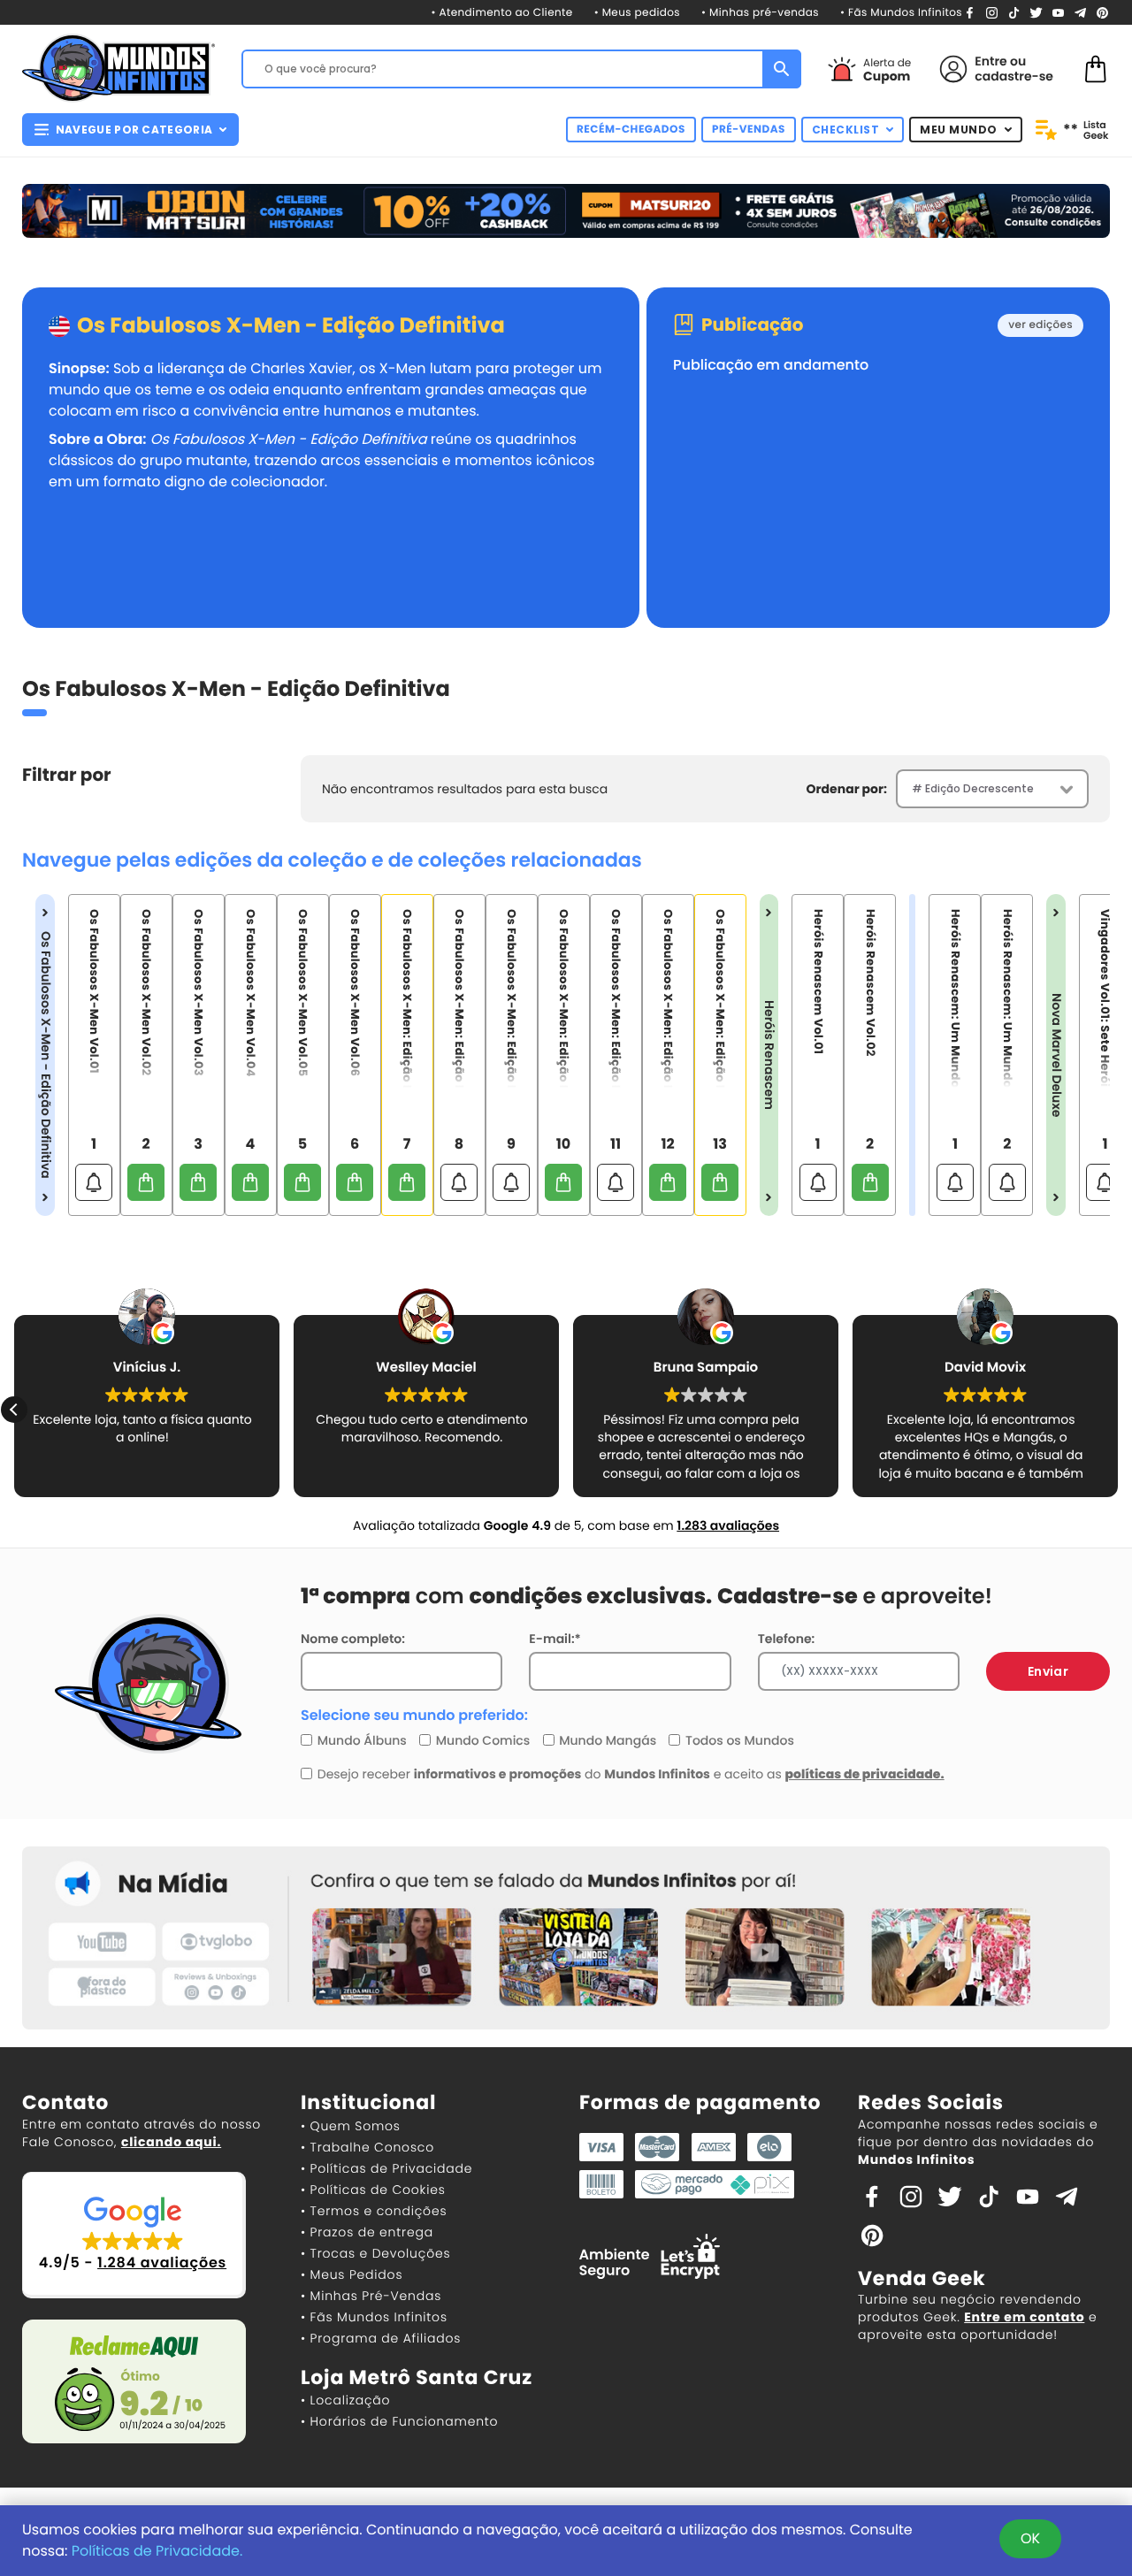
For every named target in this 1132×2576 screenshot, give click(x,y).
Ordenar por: (847, 789)
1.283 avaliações (728, 1525)
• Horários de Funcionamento (399, 2421)
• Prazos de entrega (367, 2232)
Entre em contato (1024, 2317)
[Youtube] (1058, 12)
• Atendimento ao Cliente (501, 13)
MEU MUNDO (959, 130)
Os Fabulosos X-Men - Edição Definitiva (291, 327)
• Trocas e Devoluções (375, 2253)
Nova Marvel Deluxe (1056, 1055)
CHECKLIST (846, 130)
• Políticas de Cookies (373, 2190)
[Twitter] (1036, 12)
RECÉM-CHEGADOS (631, 130)
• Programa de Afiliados (381, 2338)
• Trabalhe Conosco (367, 2147)
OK (1030, 2538)
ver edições (1040, 325)
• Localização (345, 2400)
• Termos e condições (374, 2211)
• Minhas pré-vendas (760, 13)
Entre (990, 61)
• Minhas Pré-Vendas (371, 2296)
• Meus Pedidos (352, 2274)
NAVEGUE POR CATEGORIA (134, 130)
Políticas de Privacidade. (157, 2551)
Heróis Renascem (769, 1055)
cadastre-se (1014, 76)
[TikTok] (1014, 12)
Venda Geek (922, 2278)
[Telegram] (1080, 12)
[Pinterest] (1102, 12)
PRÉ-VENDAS (749, 130)
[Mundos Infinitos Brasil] (119, 66)
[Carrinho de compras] (1096, 68)
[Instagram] (992, 12)
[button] (1118, 1410)
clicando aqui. (171, 2142)
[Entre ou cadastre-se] (953, 69)
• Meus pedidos (637, 13)
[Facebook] (970, 12)
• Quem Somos (351, 2126)
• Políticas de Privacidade (386, 2168)
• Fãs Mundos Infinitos (901, 13)
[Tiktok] (989, 2196)
